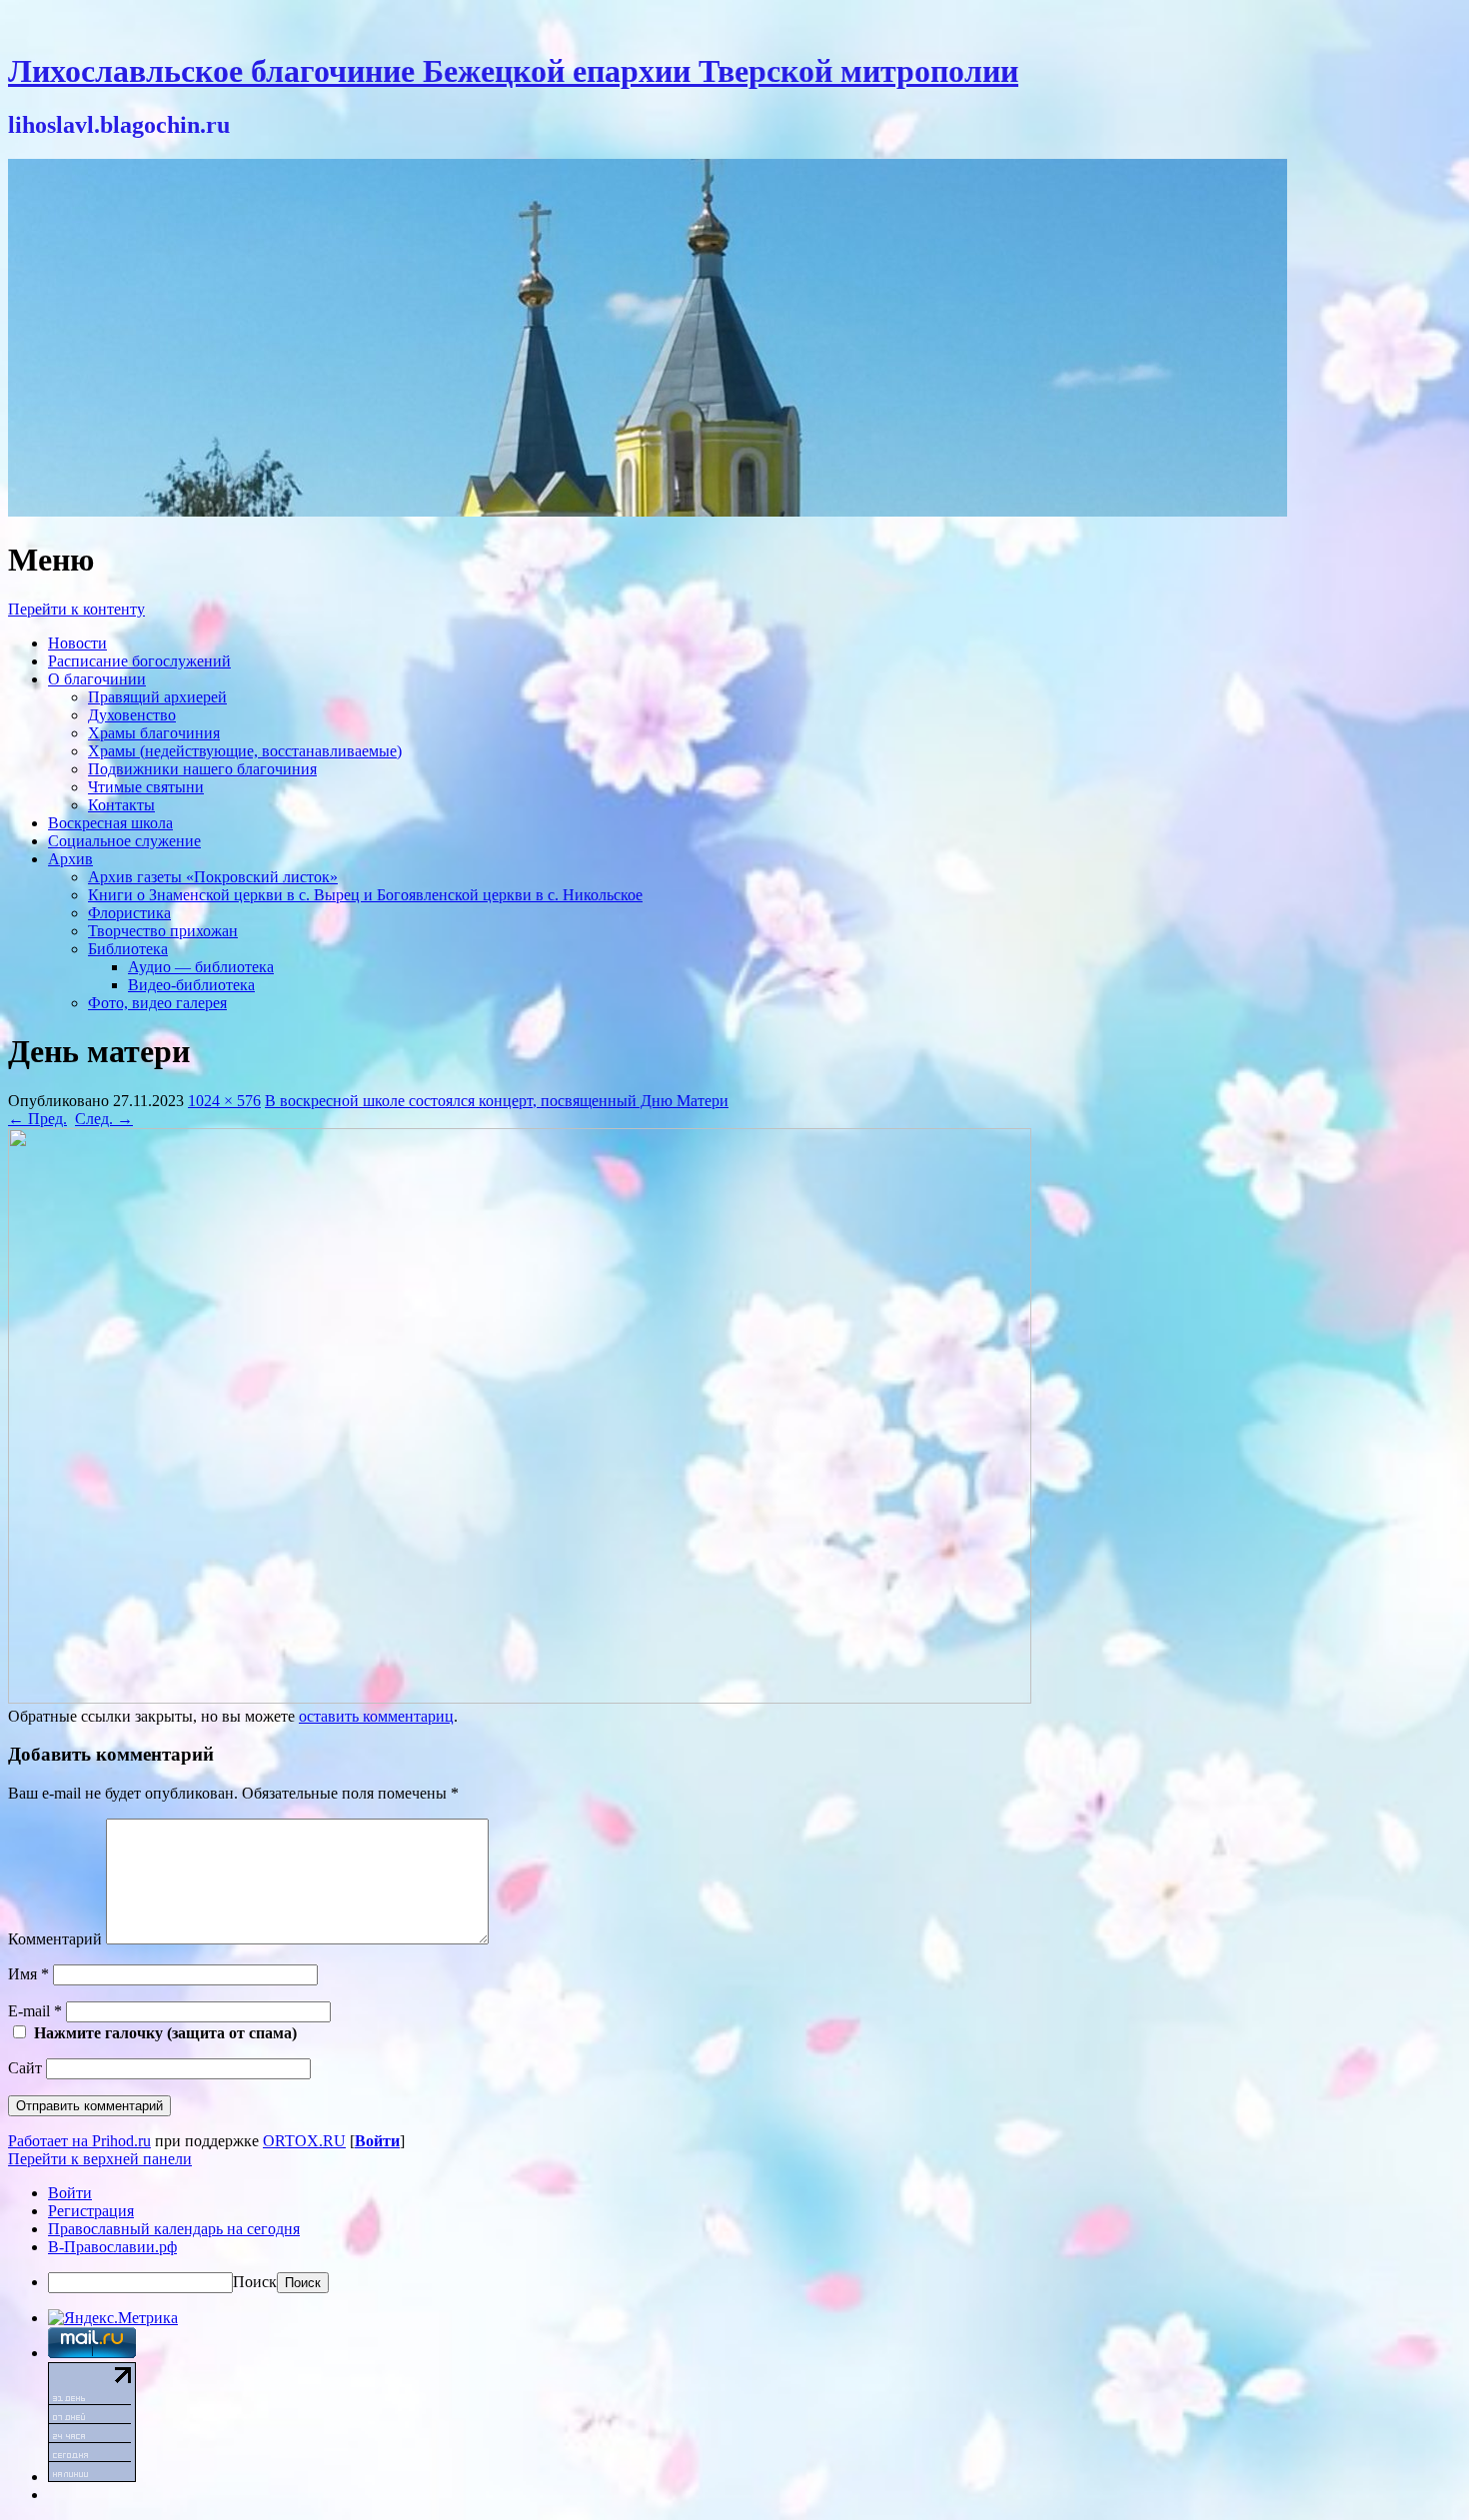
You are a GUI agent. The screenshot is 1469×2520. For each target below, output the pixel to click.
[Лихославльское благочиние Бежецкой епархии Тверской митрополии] (648, 511)
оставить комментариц (376, 1716)
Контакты (121, 805)
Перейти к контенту (76, 609)
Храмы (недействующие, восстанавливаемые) (245, 751)
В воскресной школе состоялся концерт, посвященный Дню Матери (497, 1101)
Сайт (25, 2068)
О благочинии (97, 679)
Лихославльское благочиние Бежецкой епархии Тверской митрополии (513, 71)
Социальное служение (124, 841)
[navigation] (734, 2239)
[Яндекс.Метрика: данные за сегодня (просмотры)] (113, 2318)
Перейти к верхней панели (100, 2159)
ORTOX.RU (304, 2141)
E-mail (35, 2011)
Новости (77, 643)
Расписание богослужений (139, 661)
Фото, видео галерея (157, 1003)
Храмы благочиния (154, 733)
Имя (28, 1974)
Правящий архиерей (157, 697)
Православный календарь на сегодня (174, 2229)
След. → (104, 1119)
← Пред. (37, 1119)
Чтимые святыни (146, 787)
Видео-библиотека (191, 985)
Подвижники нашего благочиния (202, 769)
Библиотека (128, 949)
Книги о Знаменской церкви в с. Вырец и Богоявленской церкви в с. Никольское (365, 895)
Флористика (129, 913)
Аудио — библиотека (201, 967)
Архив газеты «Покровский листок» (213, 877)
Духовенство (132, 715)
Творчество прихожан (163, 931)
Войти (377, 2141)
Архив (70, 859)
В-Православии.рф (112, 2247)
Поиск (255, 2282)
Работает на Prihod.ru (79, 2141)
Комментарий (55, 1939)
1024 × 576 (224, 1101)
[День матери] (520, 1698)
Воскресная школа (110, 823)
